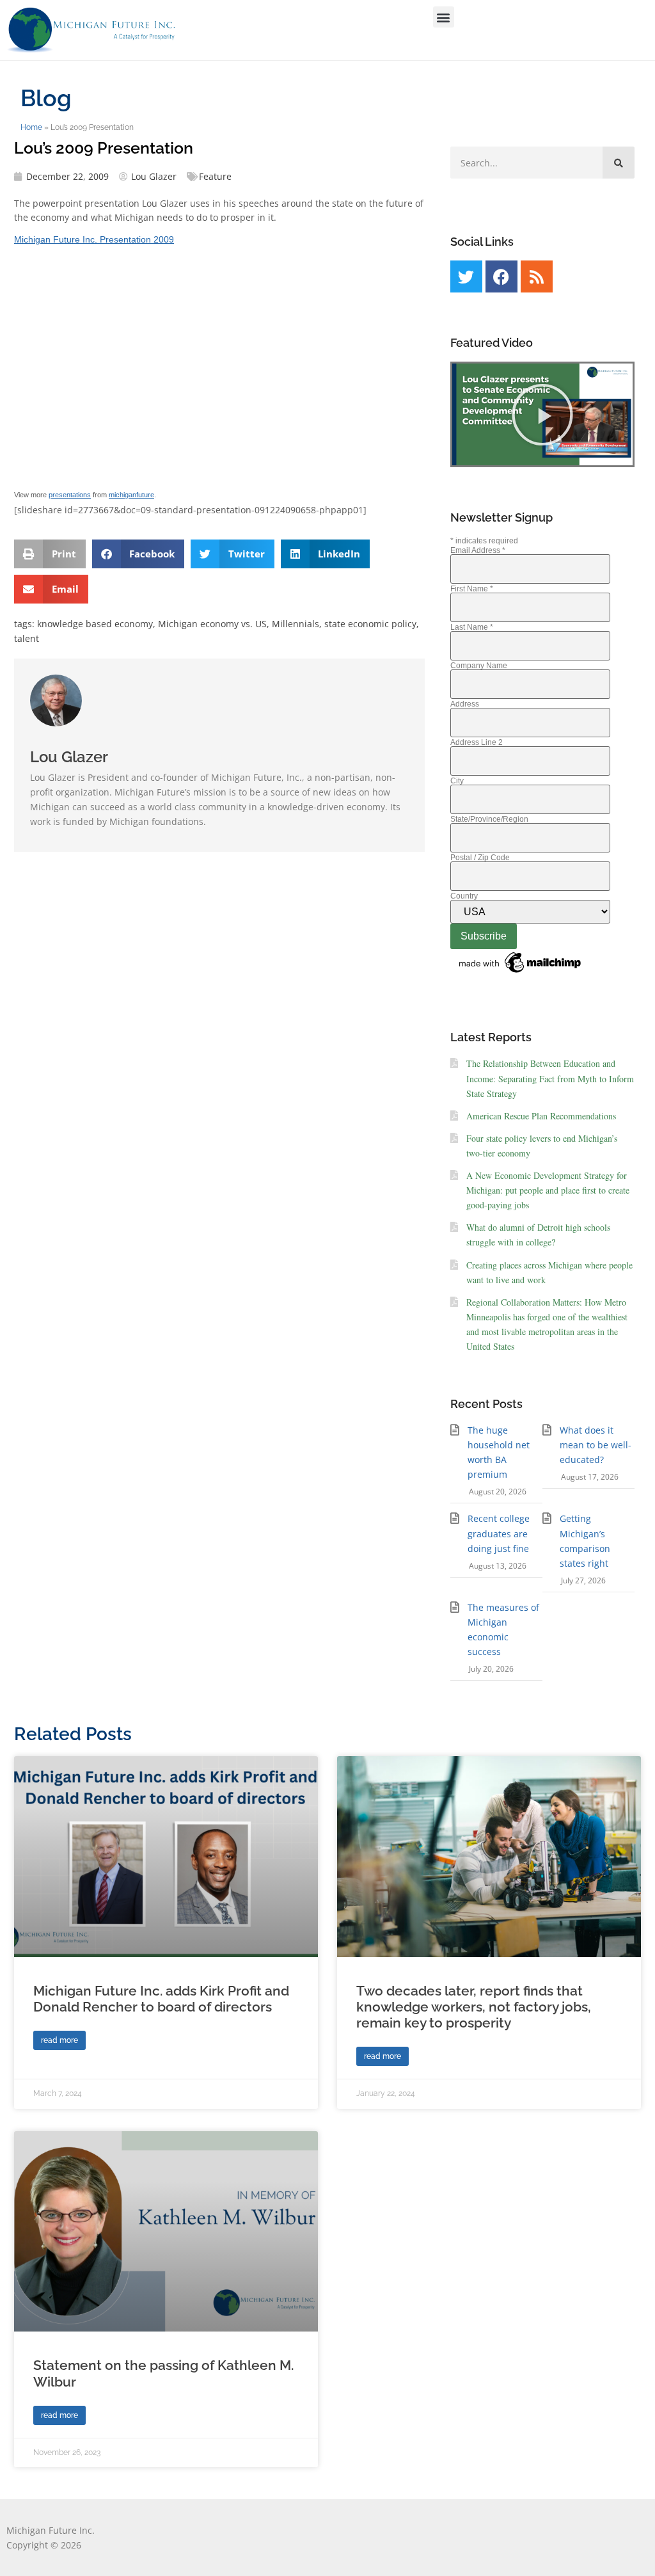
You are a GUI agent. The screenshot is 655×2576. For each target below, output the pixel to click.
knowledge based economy (95, 624)
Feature (215, 176)
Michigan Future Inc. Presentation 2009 (94, 239)
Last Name (472, 627)
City (457, 781)
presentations (70, 495)
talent (27, 638)
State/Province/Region (489, 819)
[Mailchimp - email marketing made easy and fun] (521, 973)
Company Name (479, 666)
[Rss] (537, 276)
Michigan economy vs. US (212, 624)
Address (465, 704)
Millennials (296, 624)
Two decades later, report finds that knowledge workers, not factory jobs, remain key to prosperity (474, 2007)
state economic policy (370, 624)
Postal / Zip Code (480, 858)
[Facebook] (501, 276)
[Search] (619, 163)
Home (31, 127)
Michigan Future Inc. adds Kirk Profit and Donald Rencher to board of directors (161, 1999)
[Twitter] (466, 276)
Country (464, 896)
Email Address (478, 550)
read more (59, 2040)
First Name (472, 589)
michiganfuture (131, 495)
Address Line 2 (477, 742)
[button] (444, 17)
